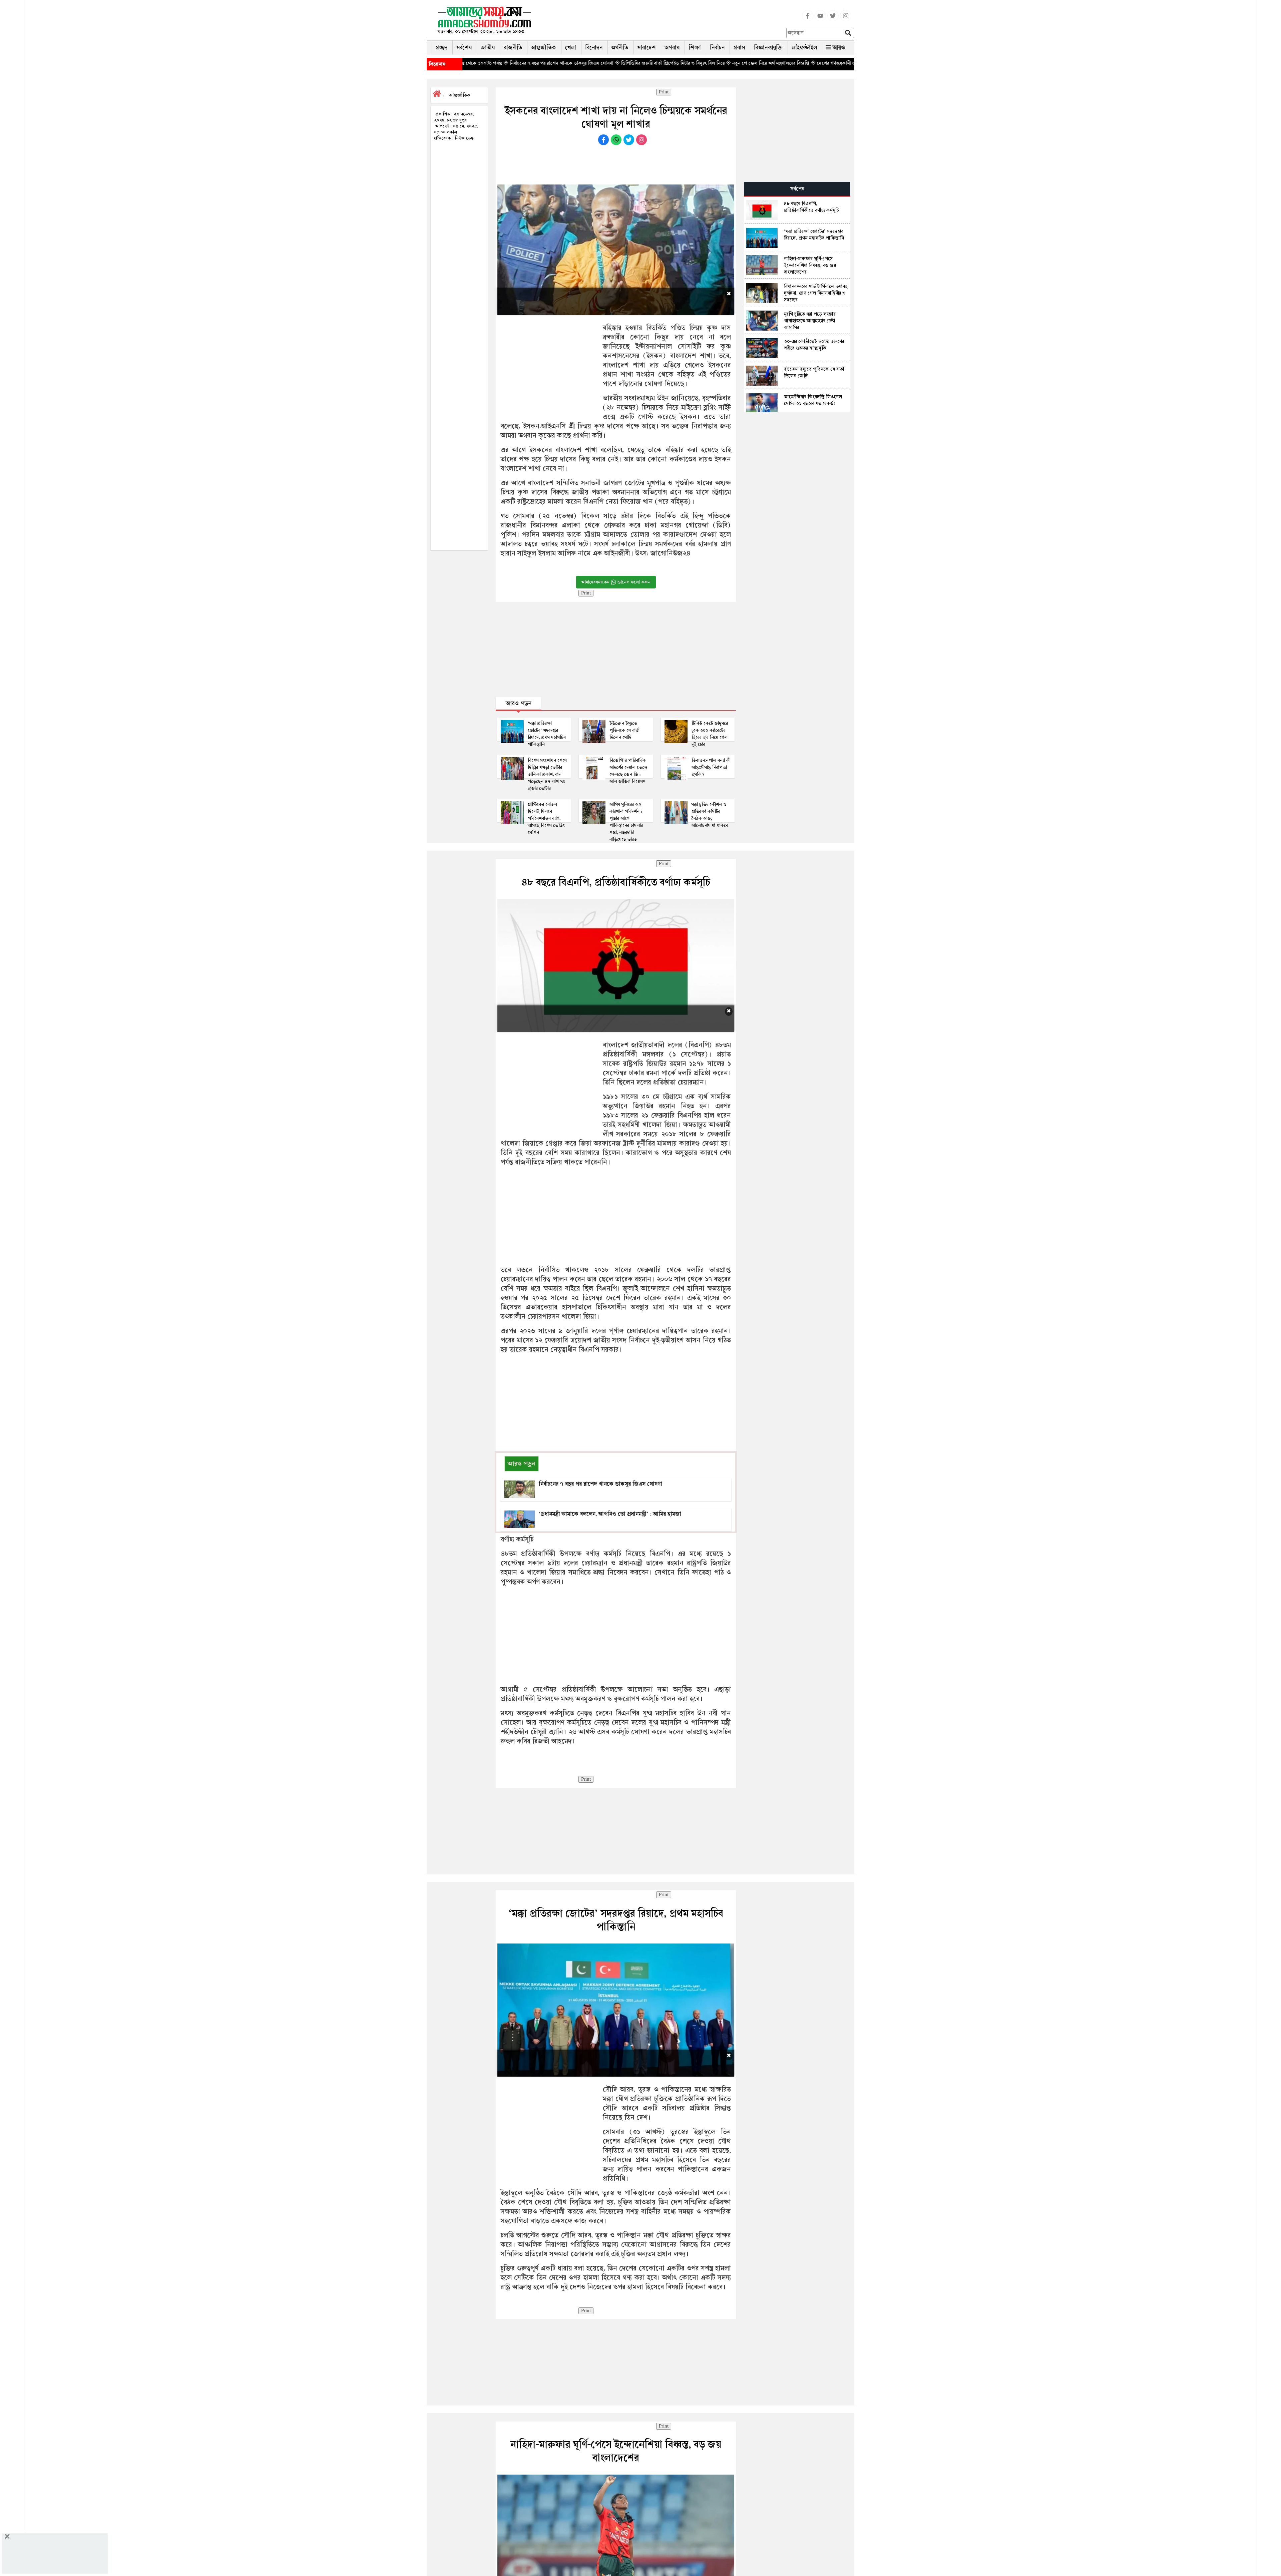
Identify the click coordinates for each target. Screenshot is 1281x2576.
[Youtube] (820, 20)
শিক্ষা (695, 48)
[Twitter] (833, 20)
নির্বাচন (717, 48)
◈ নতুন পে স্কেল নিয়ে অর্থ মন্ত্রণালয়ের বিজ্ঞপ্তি (489, 63)
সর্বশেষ (464, 48)
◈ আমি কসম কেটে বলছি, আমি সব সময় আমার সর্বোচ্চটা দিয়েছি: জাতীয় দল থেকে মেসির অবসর (779, 63)
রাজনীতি (513, 48)
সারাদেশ (647, 48)
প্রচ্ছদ (442, 48)
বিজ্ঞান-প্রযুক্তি (768, 48)
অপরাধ (672, 48)
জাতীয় (488, 48)
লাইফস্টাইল (804, 48)
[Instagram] (846, 20)
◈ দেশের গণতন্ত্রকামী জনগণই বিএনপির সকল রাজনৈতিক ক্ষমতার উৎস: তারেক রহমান (611, 63)
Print (664, 92)
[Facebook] (808, 20)
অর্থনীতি (620, 48)
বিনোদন (594, 48)
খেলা (571, 48)
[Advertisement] (662, 22)
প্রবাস (739, 48)
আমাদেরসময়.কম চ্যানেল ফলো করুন (616, 582)
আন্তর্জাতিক (544, 48)
